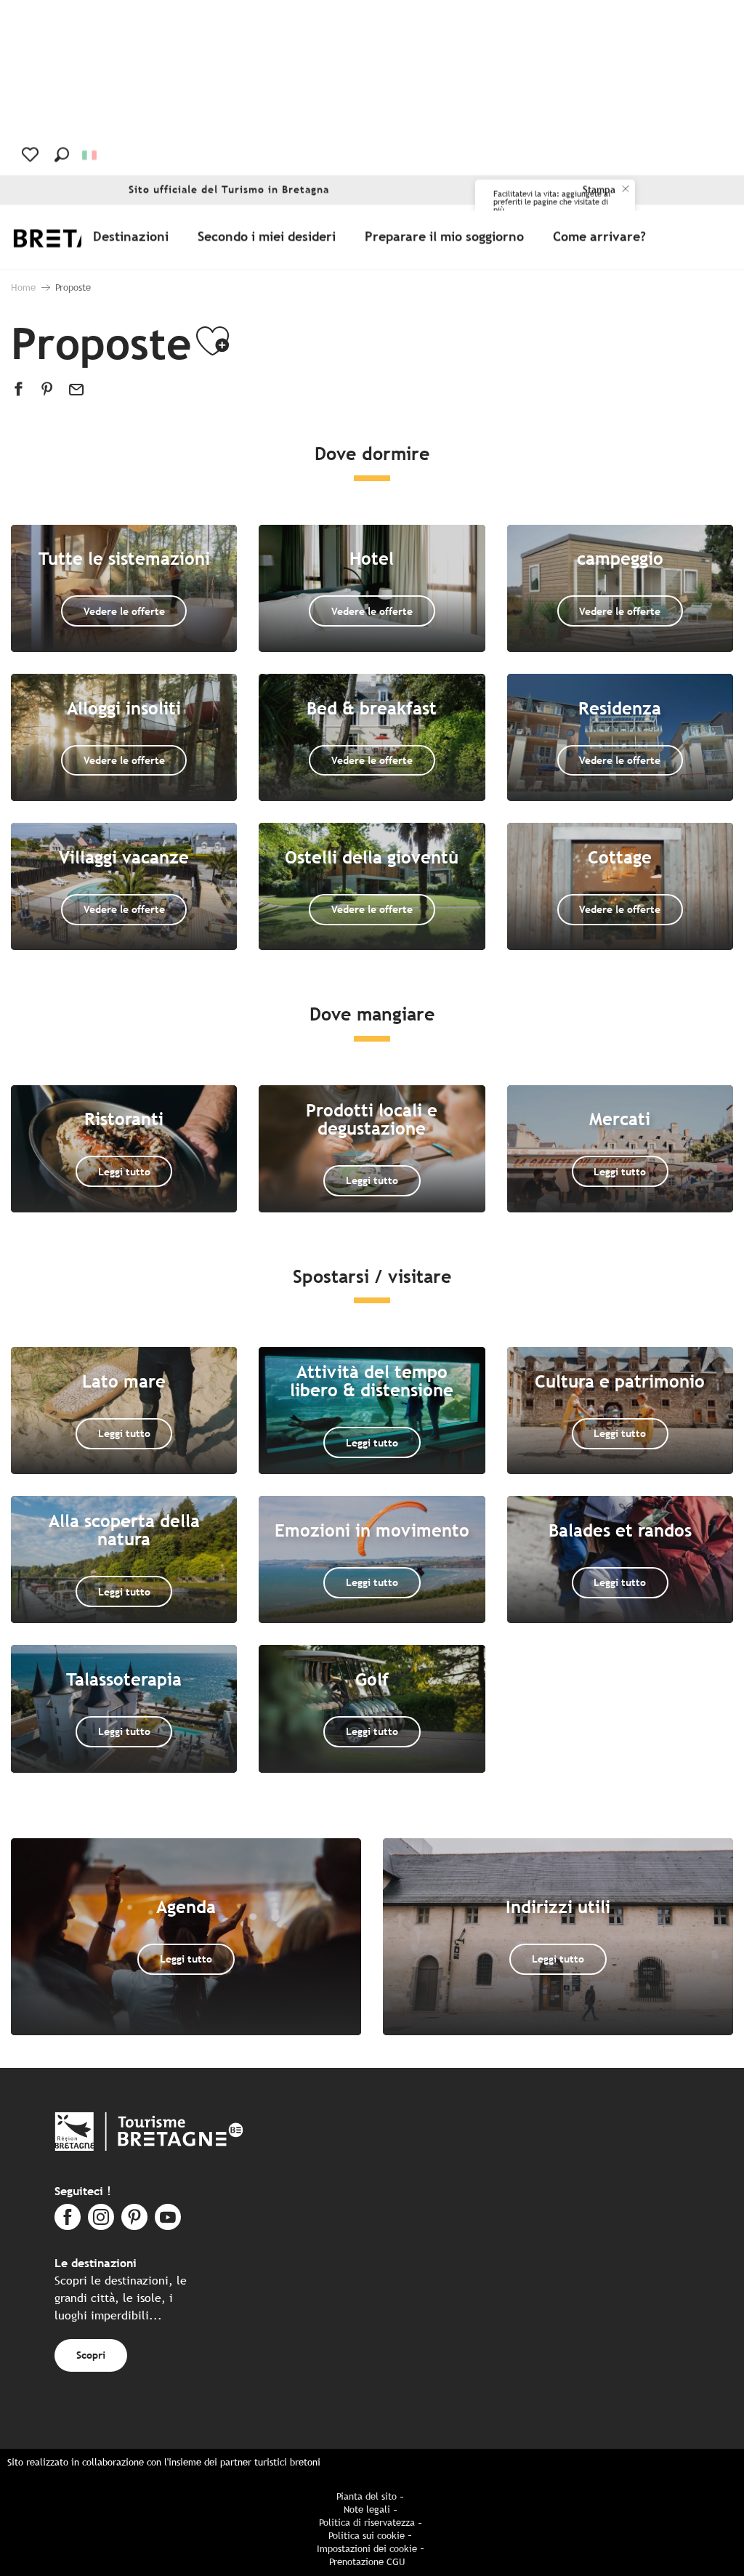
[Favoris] (32, 155)
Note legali (367, 2509)
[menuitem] (134, 237)
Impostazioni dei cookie (367, 2549)
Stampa (599, 190)
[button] (62, 155)
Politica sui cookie (367, 2536)
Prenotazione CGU (367, 2562)
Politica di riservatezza (367, 2523)
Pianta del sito (367, 2496)
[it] (90, 155)
